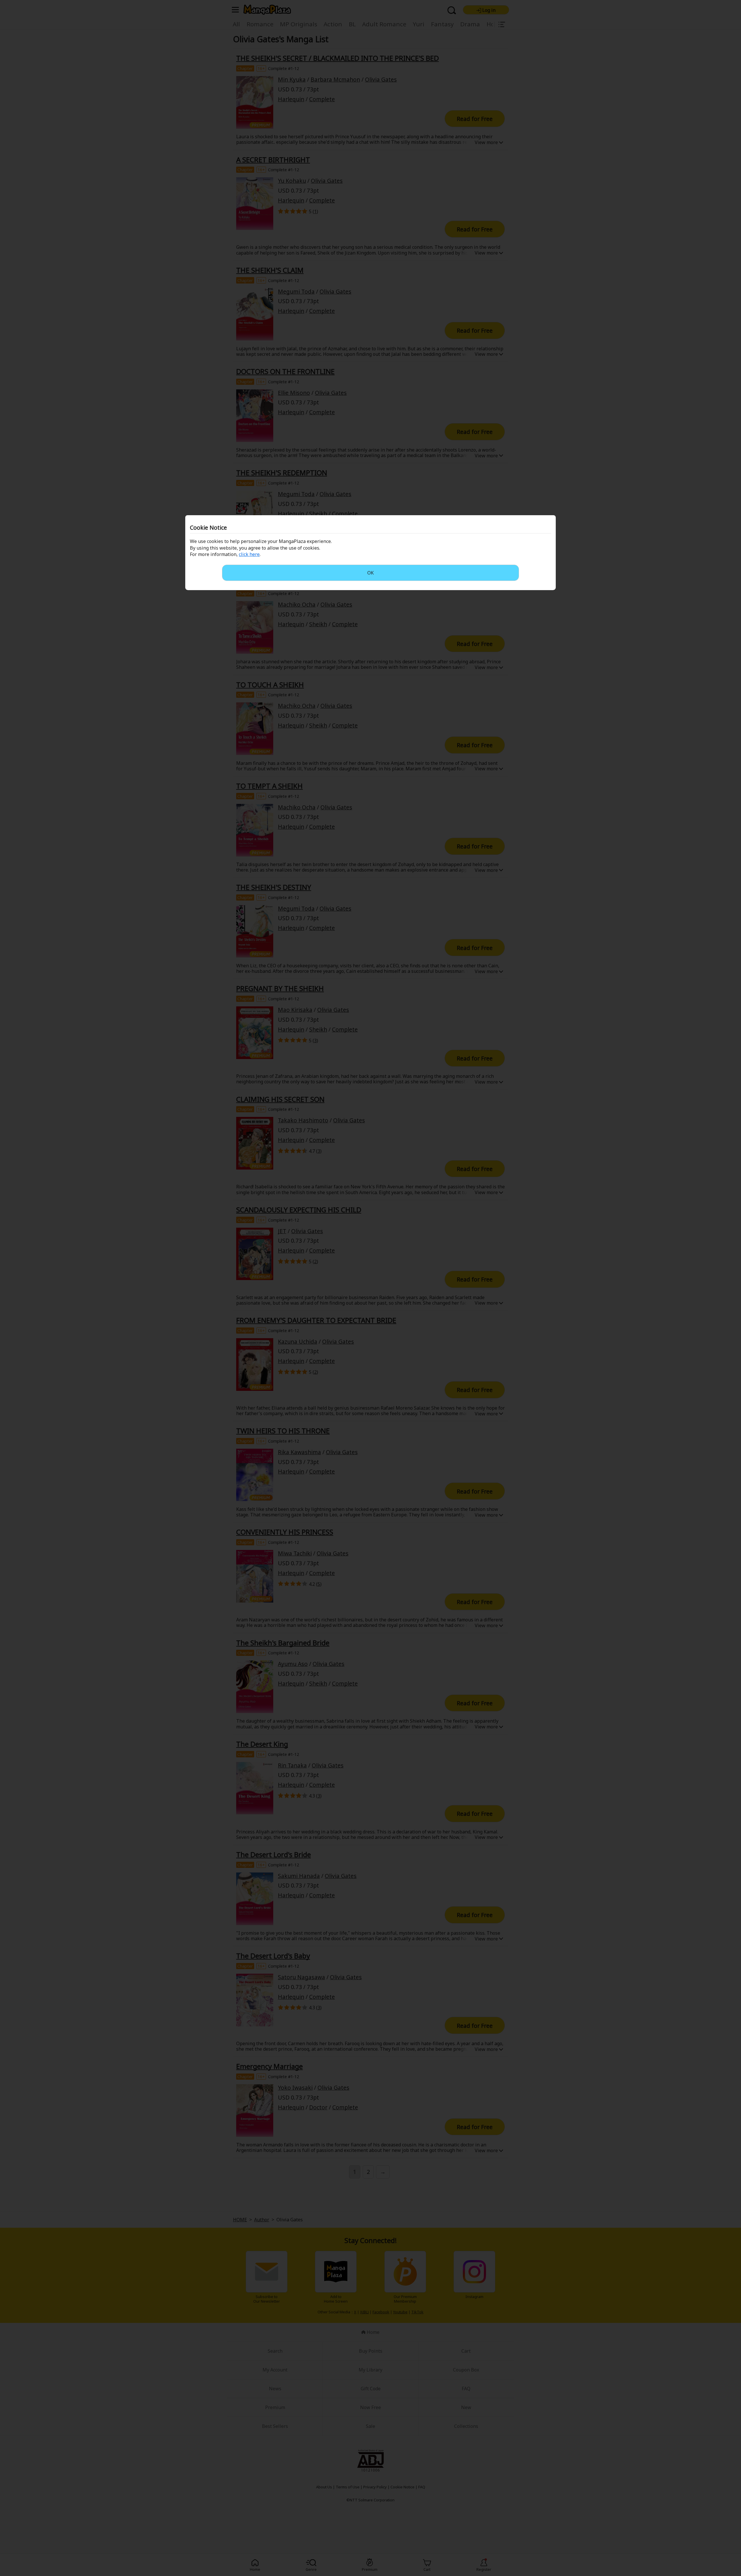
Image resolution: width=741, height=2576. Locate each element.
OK (370, 573)
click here (249, 554)
